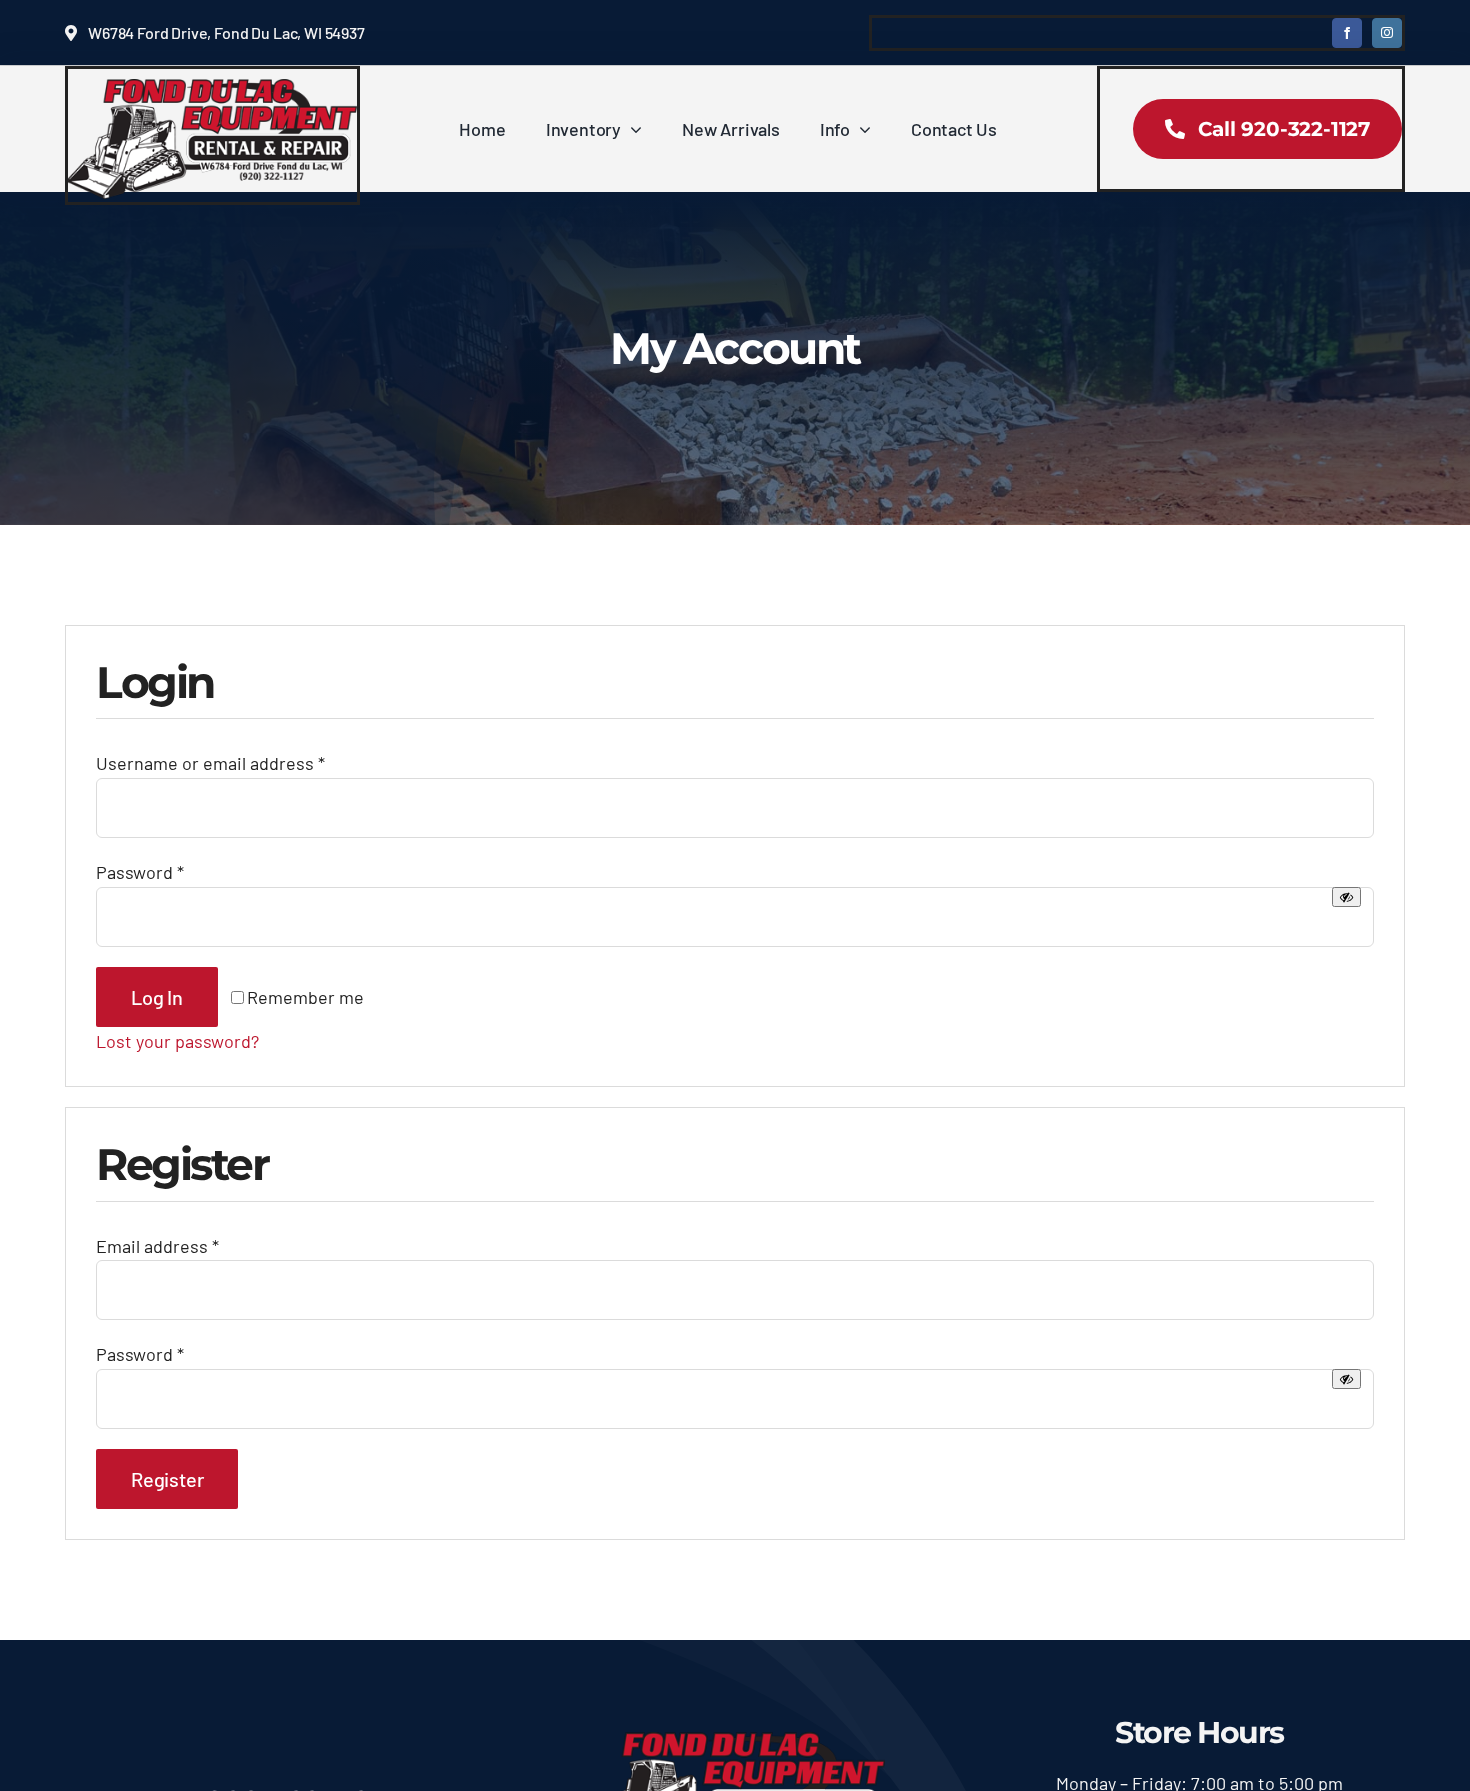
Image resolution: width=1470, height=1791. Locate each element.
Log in (157, 997)
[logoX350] (212, 88)
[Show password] (1346, 897)
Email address (157, 1246)
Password (140, 872)
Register (167, 1479)
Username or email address (210, 763)
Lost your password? (177, 1041)
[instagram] (1387, 33)
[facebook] (1347, 33)
